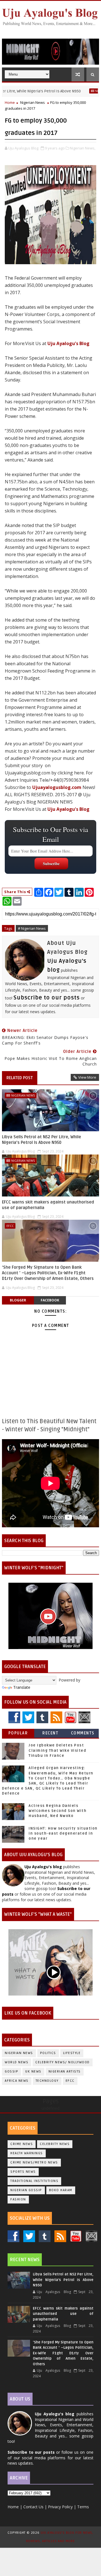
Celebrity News (55, 2144)
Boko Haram (61, 2190)
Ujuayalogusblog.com (57, 787)
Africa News (17, 2081)
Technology (47, 2081)
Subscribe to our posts (47, 998)
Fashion (18, 2199)
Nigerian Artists (65, 2072)
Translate (22, 1687)
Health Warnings (27, 2153)
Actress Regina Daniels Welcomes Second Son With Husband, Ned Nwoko (58, 1811)
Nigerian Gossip (26, 2190)
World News (17, 2062)
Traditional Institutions (34, 2181)
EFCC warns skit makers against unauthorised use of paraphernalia (48, 1205)
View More (87, 1077)
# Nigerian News (32, 928)
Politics (48, 2053)
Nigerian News (85, 91)
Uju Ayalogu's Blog (68, 343)
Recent (50, 1733)
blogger (18, 1300)
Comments (83, 1733)
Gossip (12, 2072)
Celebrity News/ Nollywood (63, 2062)
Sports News (23, 2172)
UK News (33, 2072)
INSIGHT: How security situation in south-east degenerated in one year (63, 1833)
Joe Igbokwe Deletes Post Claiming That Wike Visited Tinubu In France (57, 1750)
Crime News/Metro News (34, 2162)
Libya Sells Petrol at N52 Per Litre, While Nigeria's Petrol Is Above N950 (42, 1140)
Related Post (20, 1078)
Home (10, 102)
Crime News (22, 2144)
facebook (50, 1300)
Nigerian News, (83, 148)
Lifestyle (72, 2053)
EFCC (10, 1226)
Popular (18, 1733)
